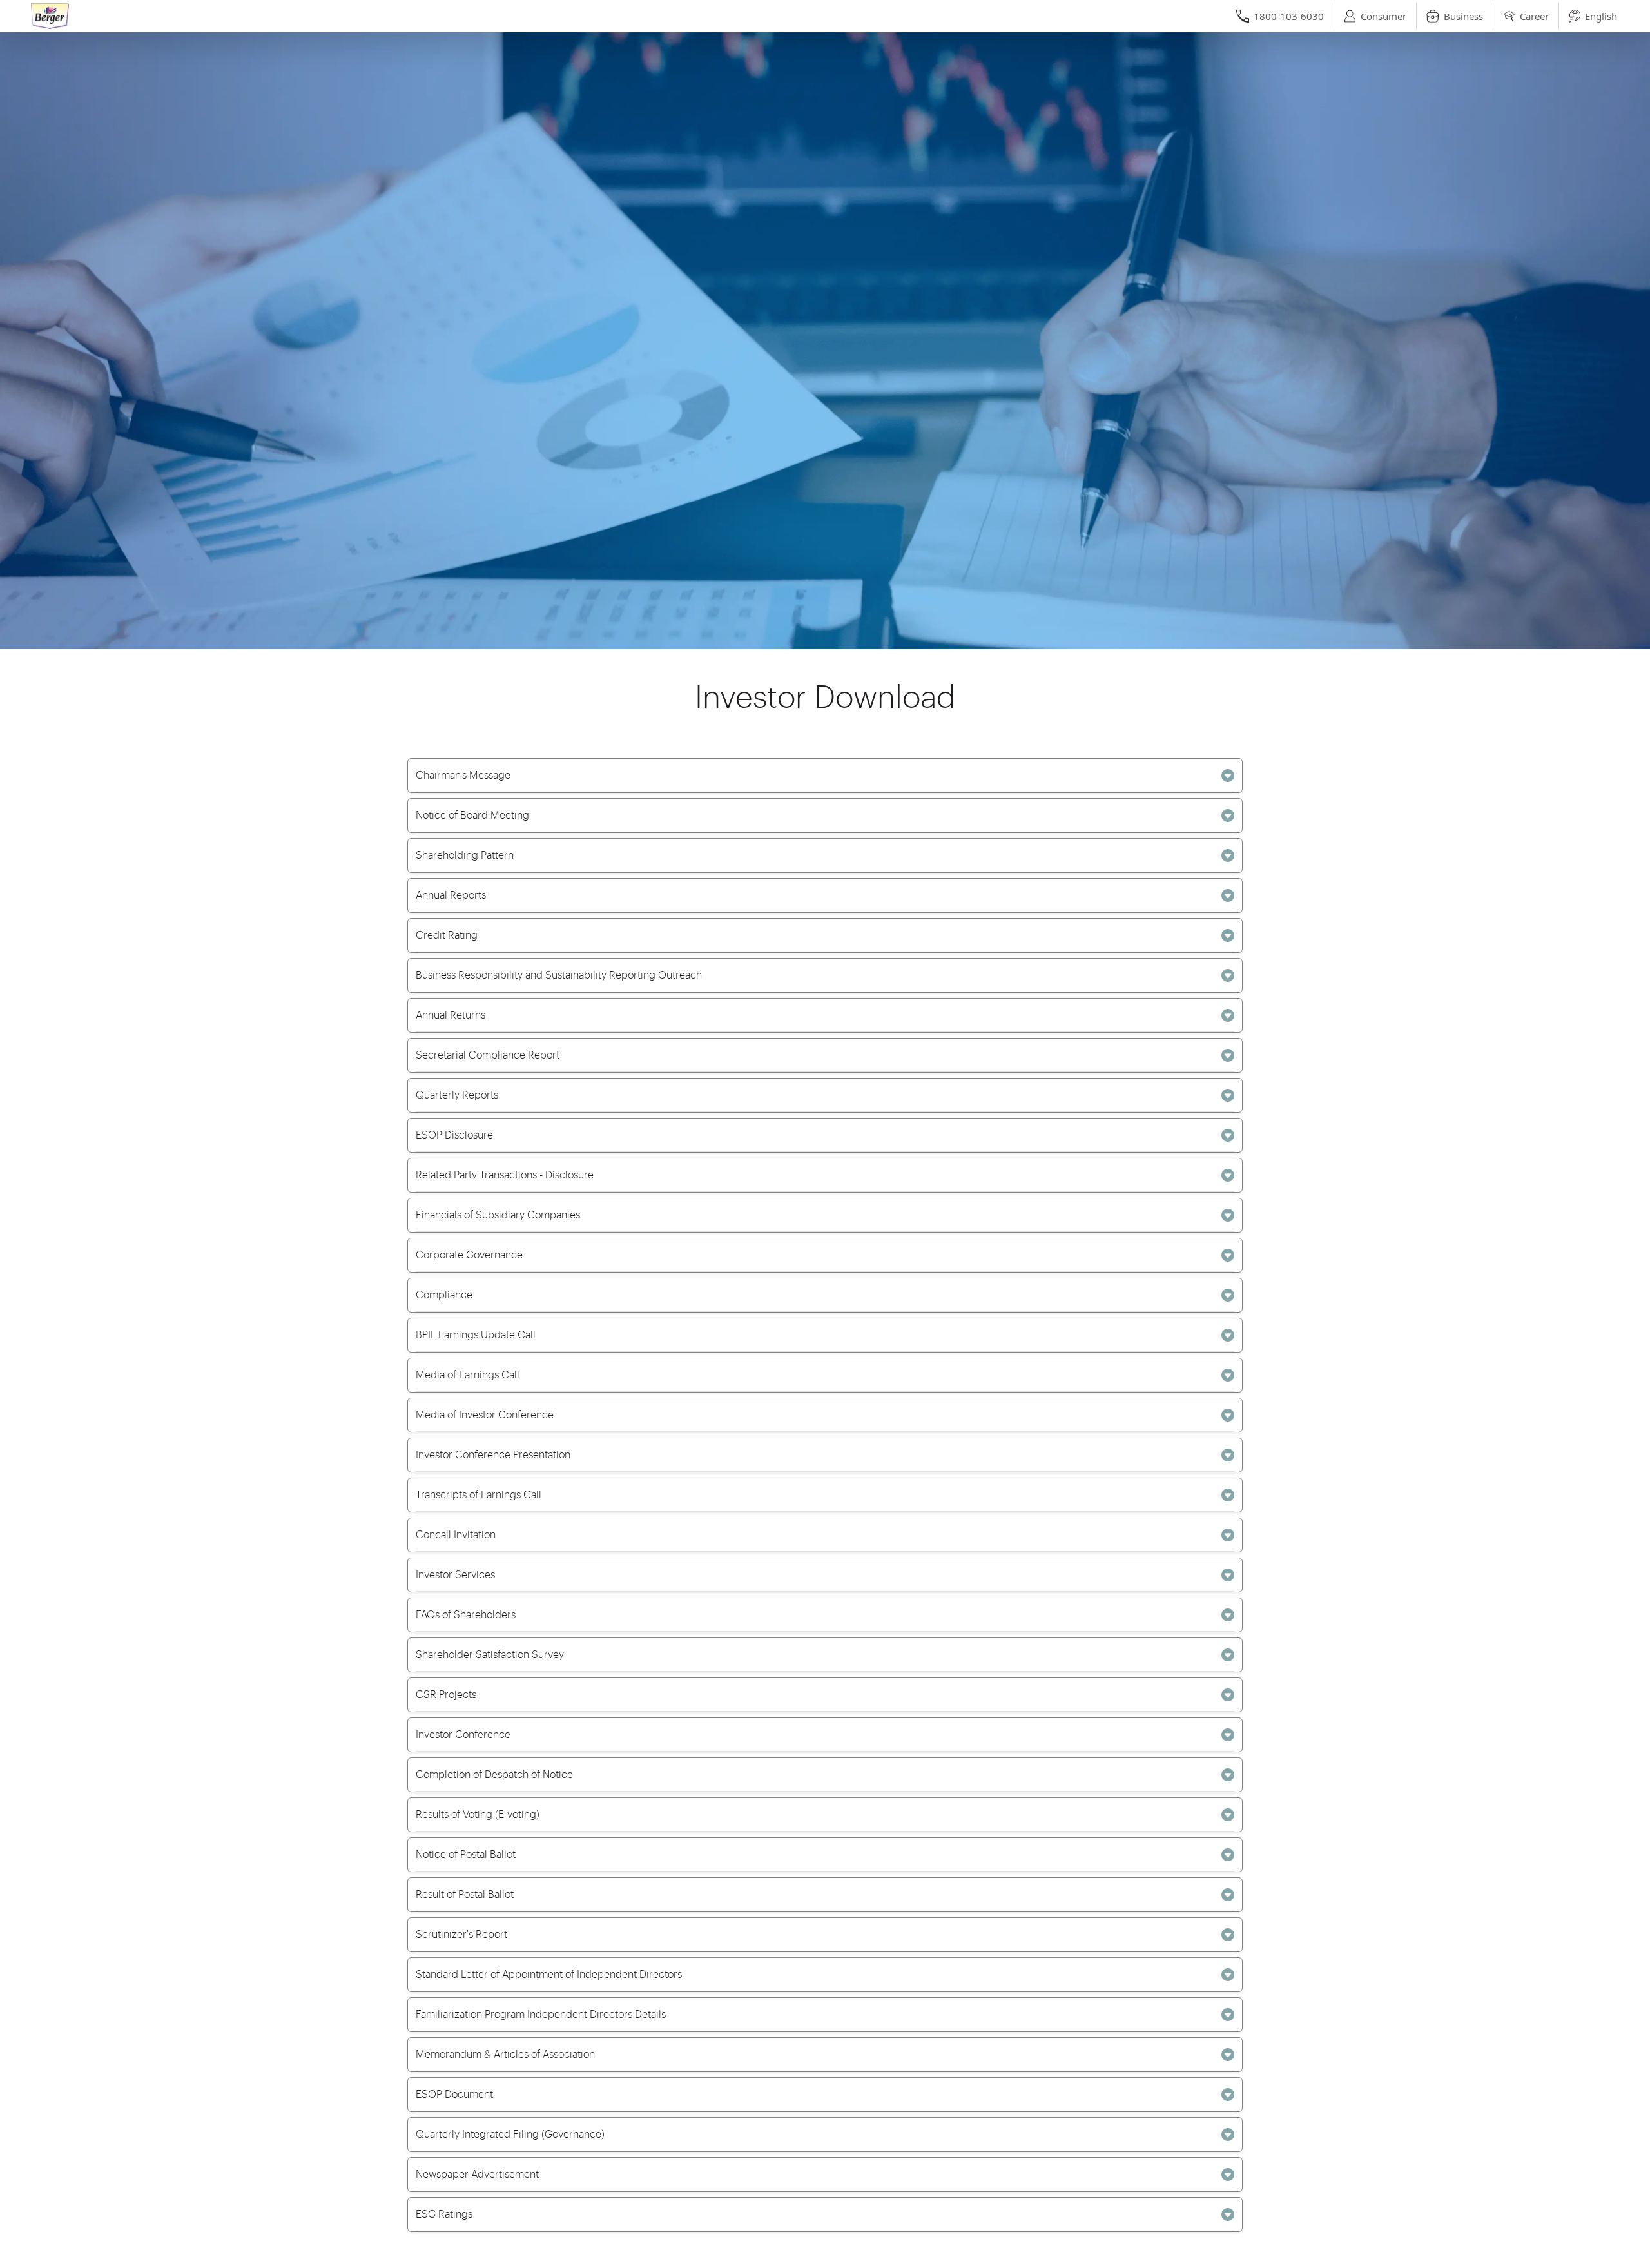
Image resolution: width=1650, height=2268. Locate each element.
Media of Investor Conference (485, 1415)
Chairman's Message (463, 776)
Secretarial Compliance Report (488, 1055)
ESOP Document (454, 2095)
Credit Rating (447, 935)
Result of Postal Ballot (465, 1895)
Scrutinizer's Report (461, 1935)
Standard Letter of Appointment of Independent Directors (549, 1975)
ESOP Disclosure (454, 1135)
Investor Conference (463, 1735)
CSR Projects (446, 1695)
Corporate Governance (469, 1255)
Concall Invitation (456, 1535)
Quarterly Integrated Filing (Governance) (510, 2135)
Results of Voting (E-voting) (478, 1815)
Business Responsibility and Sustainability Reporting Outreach (559, 975)
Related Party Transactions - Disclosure (505, 1175)
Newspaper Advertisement (477, 2175)
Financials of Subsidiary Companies (498, 1215)
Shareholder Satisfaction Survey (490, 1655)
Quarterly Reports (457, 1095)
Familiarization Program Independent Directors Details (541, 2015)
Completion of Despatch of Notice (494, 1775)
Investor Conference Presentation (493, 1455)
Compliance (444, 1295)
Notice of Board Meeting (472, 816)
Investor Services (455, 1575)
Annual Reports (451, 895)
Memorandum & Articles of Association (505, 2055)
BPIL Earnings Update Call (476, 1335)
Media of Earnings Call (468, 1375)
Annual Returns (451, 1015)
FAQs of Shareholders (466, 1615)
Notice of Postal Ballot (466, 1855)
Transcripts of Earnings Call (479, 1495)
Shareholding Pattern (465, 855)
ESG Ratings (444, 2214)
